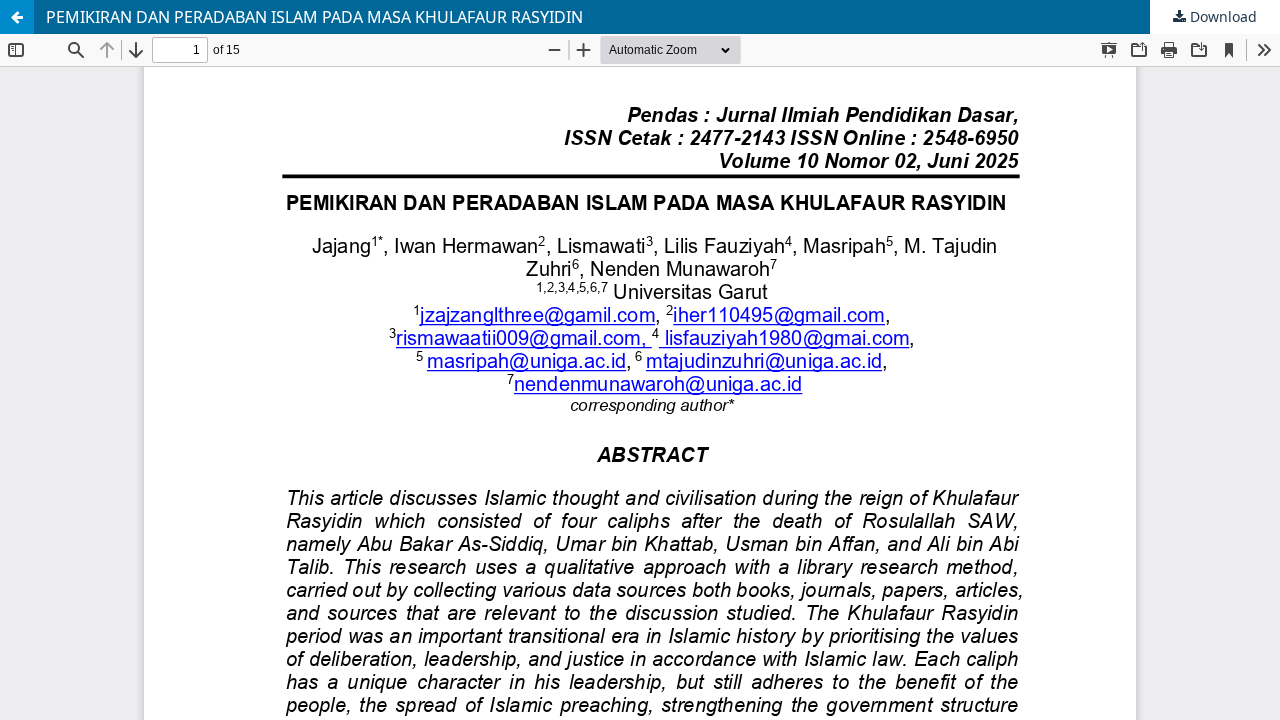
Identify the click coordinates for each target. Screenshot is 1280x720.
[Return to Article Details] (17, 17)
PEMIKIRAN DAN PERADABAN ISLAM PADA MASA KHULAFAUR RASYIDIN (314, 17)
